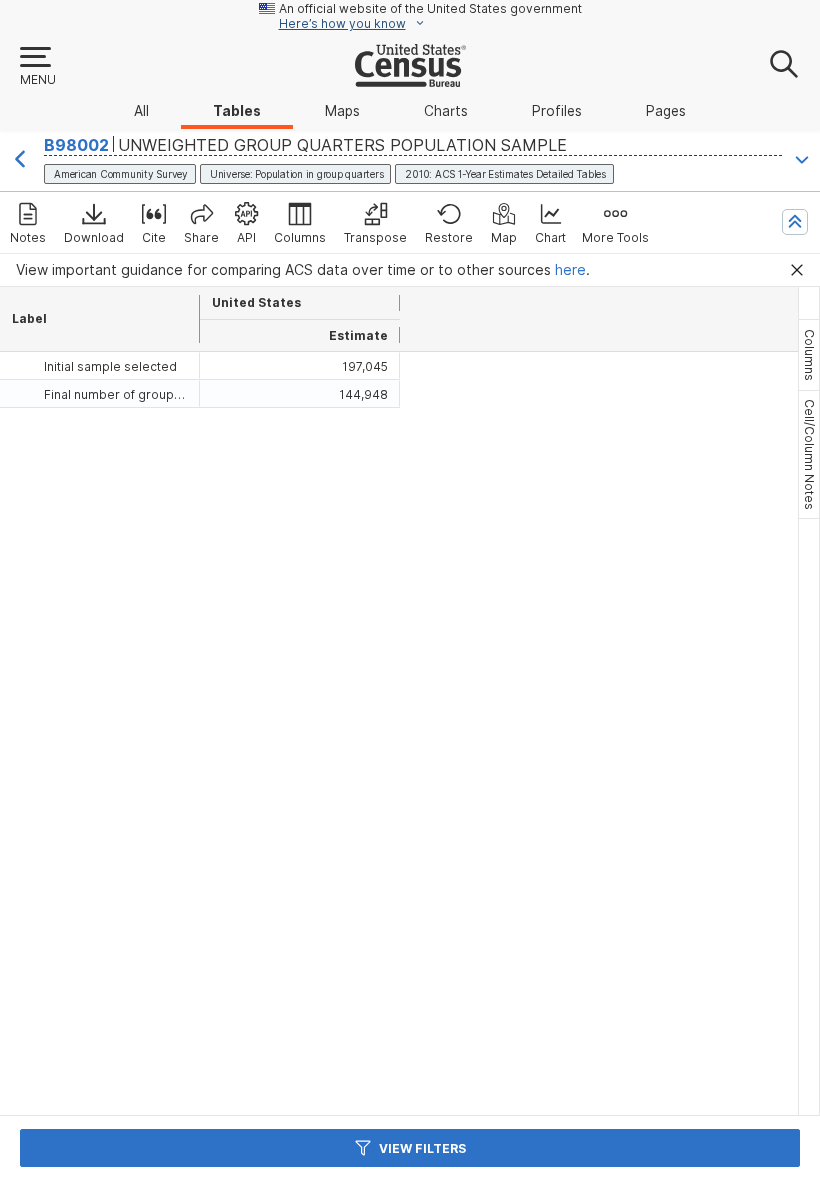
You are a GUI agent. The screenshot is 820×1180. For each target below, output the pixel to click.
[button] (37, 67)
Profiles (557, 111)
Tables (237, 111)
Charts (446, 111)
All (141, 111)
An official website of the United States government (430, 8)
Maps (342, 111)
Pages (666, 111)
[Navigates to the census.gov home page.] (410, 79)
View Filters (422, 1148)
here (570, 270)
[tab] (809, 355)
